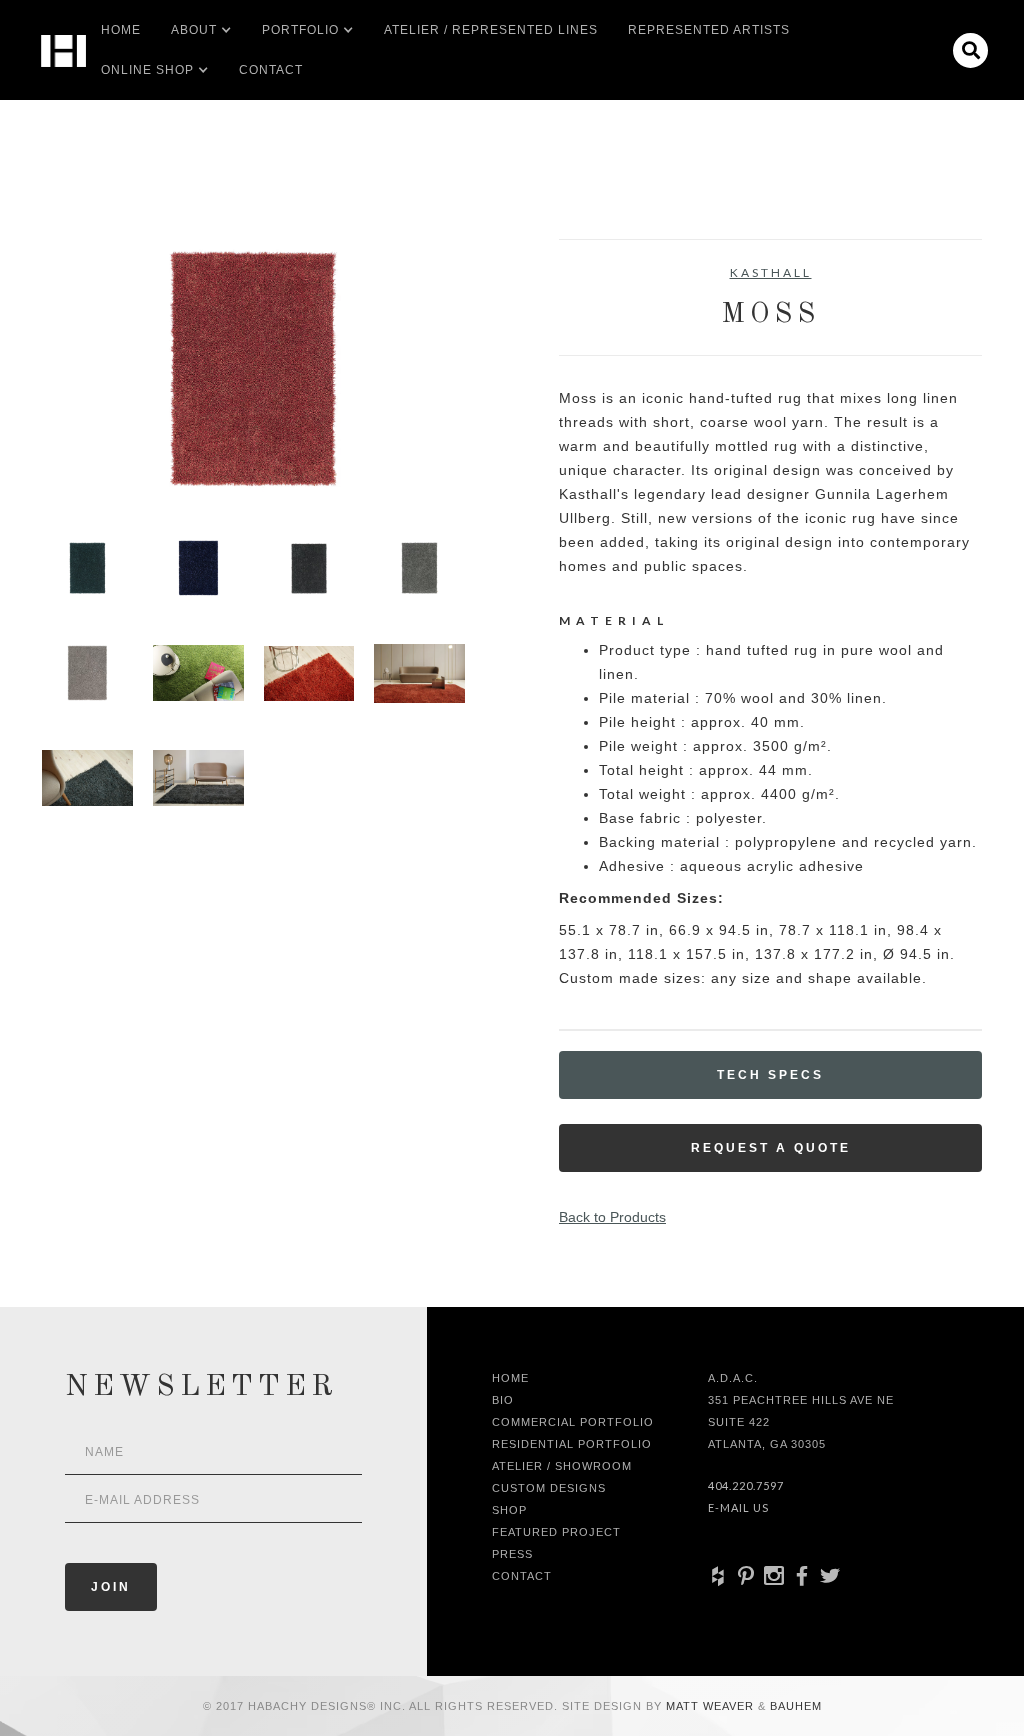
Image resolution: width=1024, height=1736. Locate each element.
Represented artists (709, 30)
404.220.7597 (746, 1485)
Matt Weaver (712, 1706)
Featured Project (556, 1532)
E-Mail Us (738, 1507)
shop (509, 1510)
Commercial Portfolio (573, 1422)
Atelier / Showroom (562, 1466)
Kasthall (771, 272)
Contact (271, 70)
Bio (503, 1400)
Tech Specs (770, 1075)
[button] (194, 30)
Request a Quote (771, 1148)
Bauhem (794, 1706)
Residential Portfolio (572, 1444)
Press (512, 1554)
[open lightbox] (253, 368)
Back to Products (612, 1217)
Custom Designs (549, 1488)
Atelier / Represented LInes (491, 30)
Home (121, 30)
